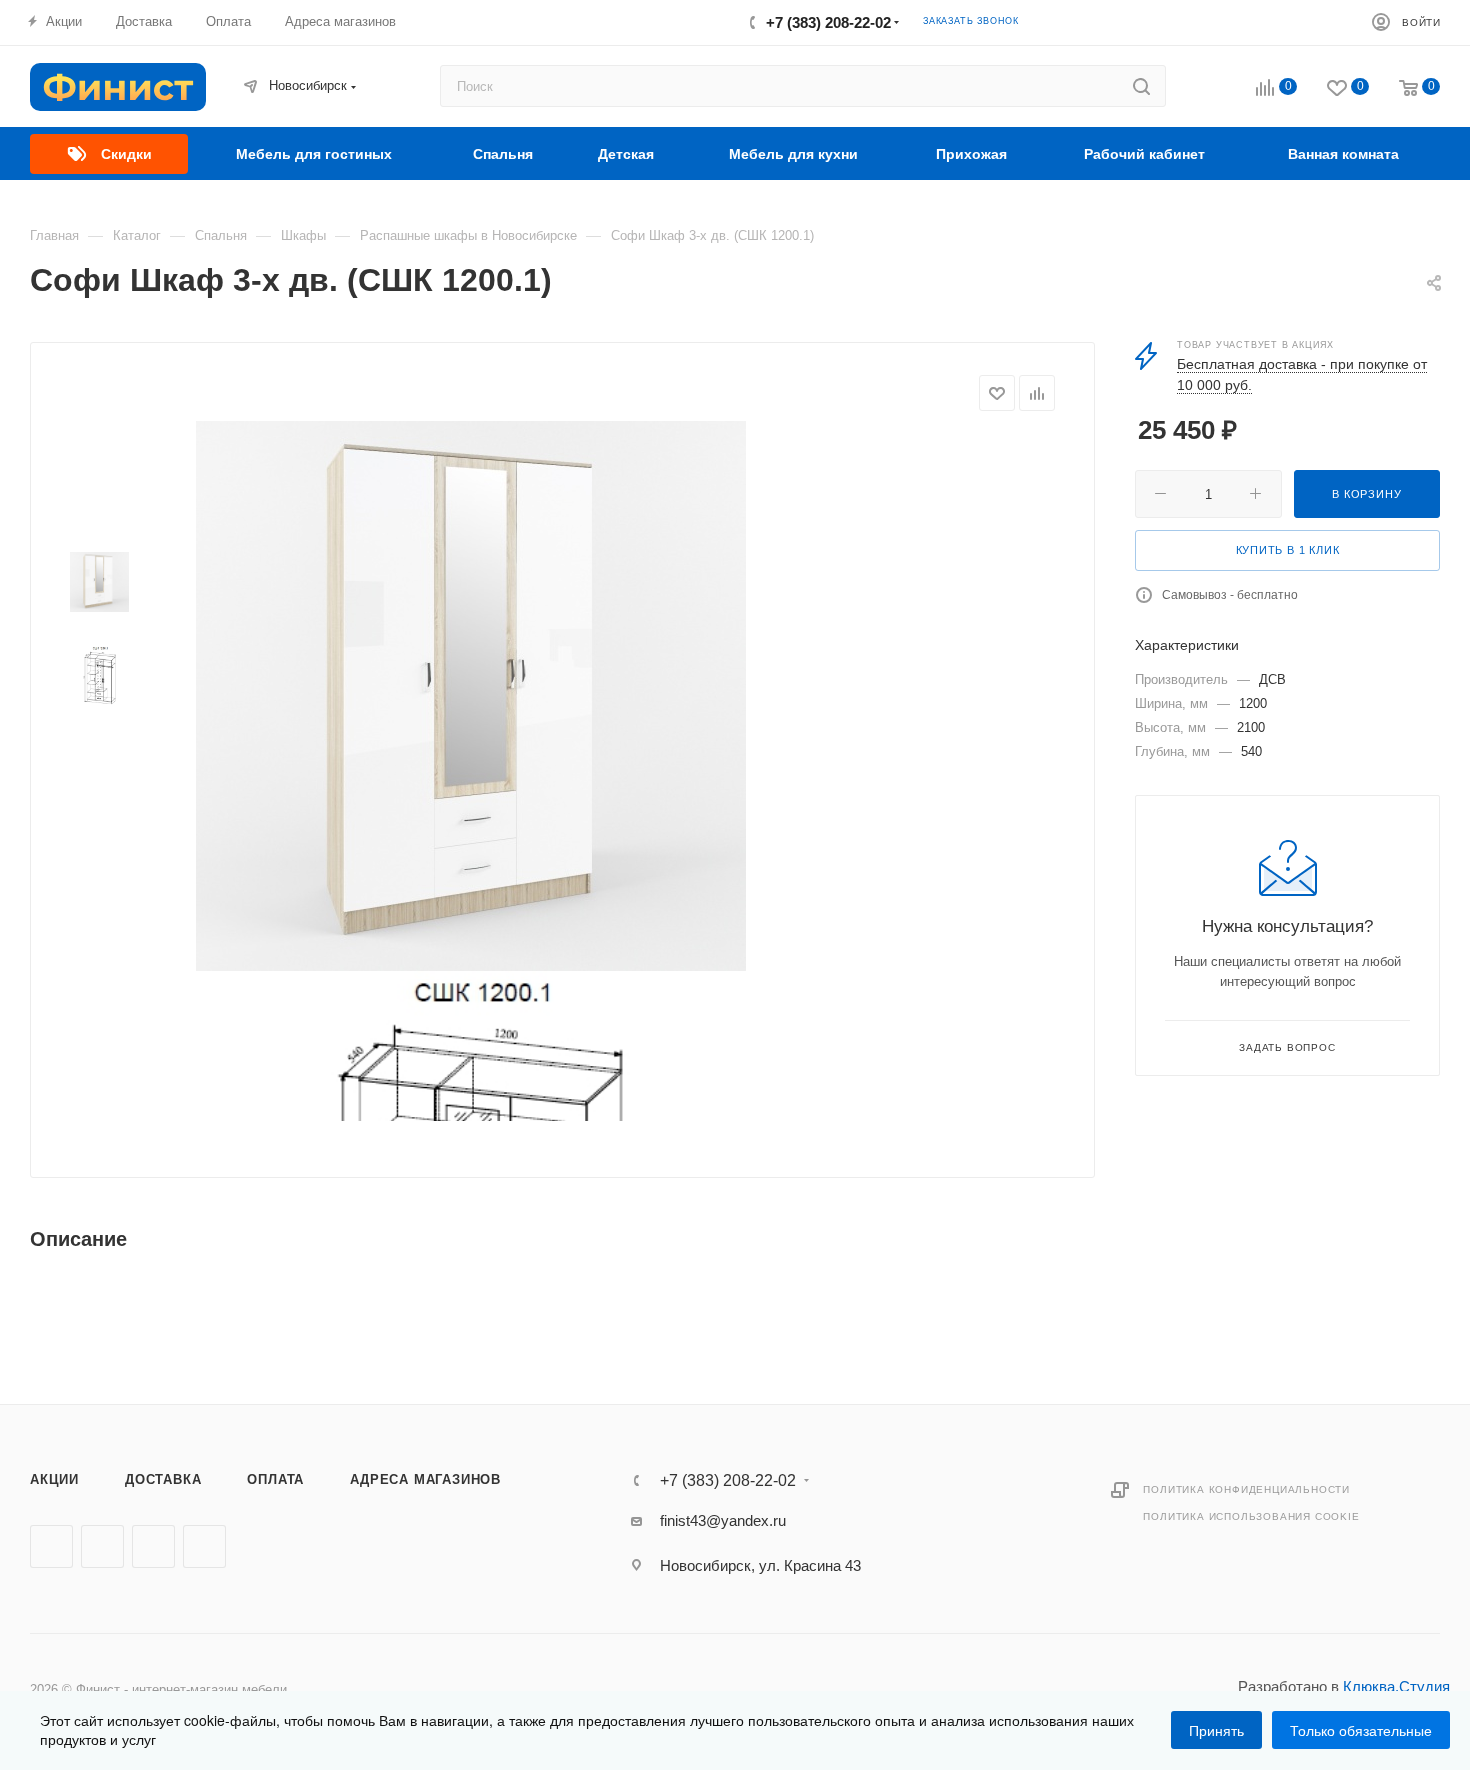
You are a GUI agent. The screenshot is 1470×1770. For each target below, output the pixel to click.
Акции (54, 1479)
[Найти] (1141, 86)
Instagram (153, 1546)
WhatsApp (204, 1546)
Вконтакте (51, 1546)
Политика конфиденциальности (1246, 1489)
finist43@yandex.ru (723, 1520)
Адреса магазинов (425, 1479)
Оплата (275, 1479)
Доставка (163, 1479)
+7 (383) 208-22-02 (828, 22)
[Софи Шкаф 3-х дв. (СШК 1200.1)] (471, 696)
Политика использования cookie (1251, 1516)
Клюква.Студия (1396, 1686)
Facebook (102, 1546)
